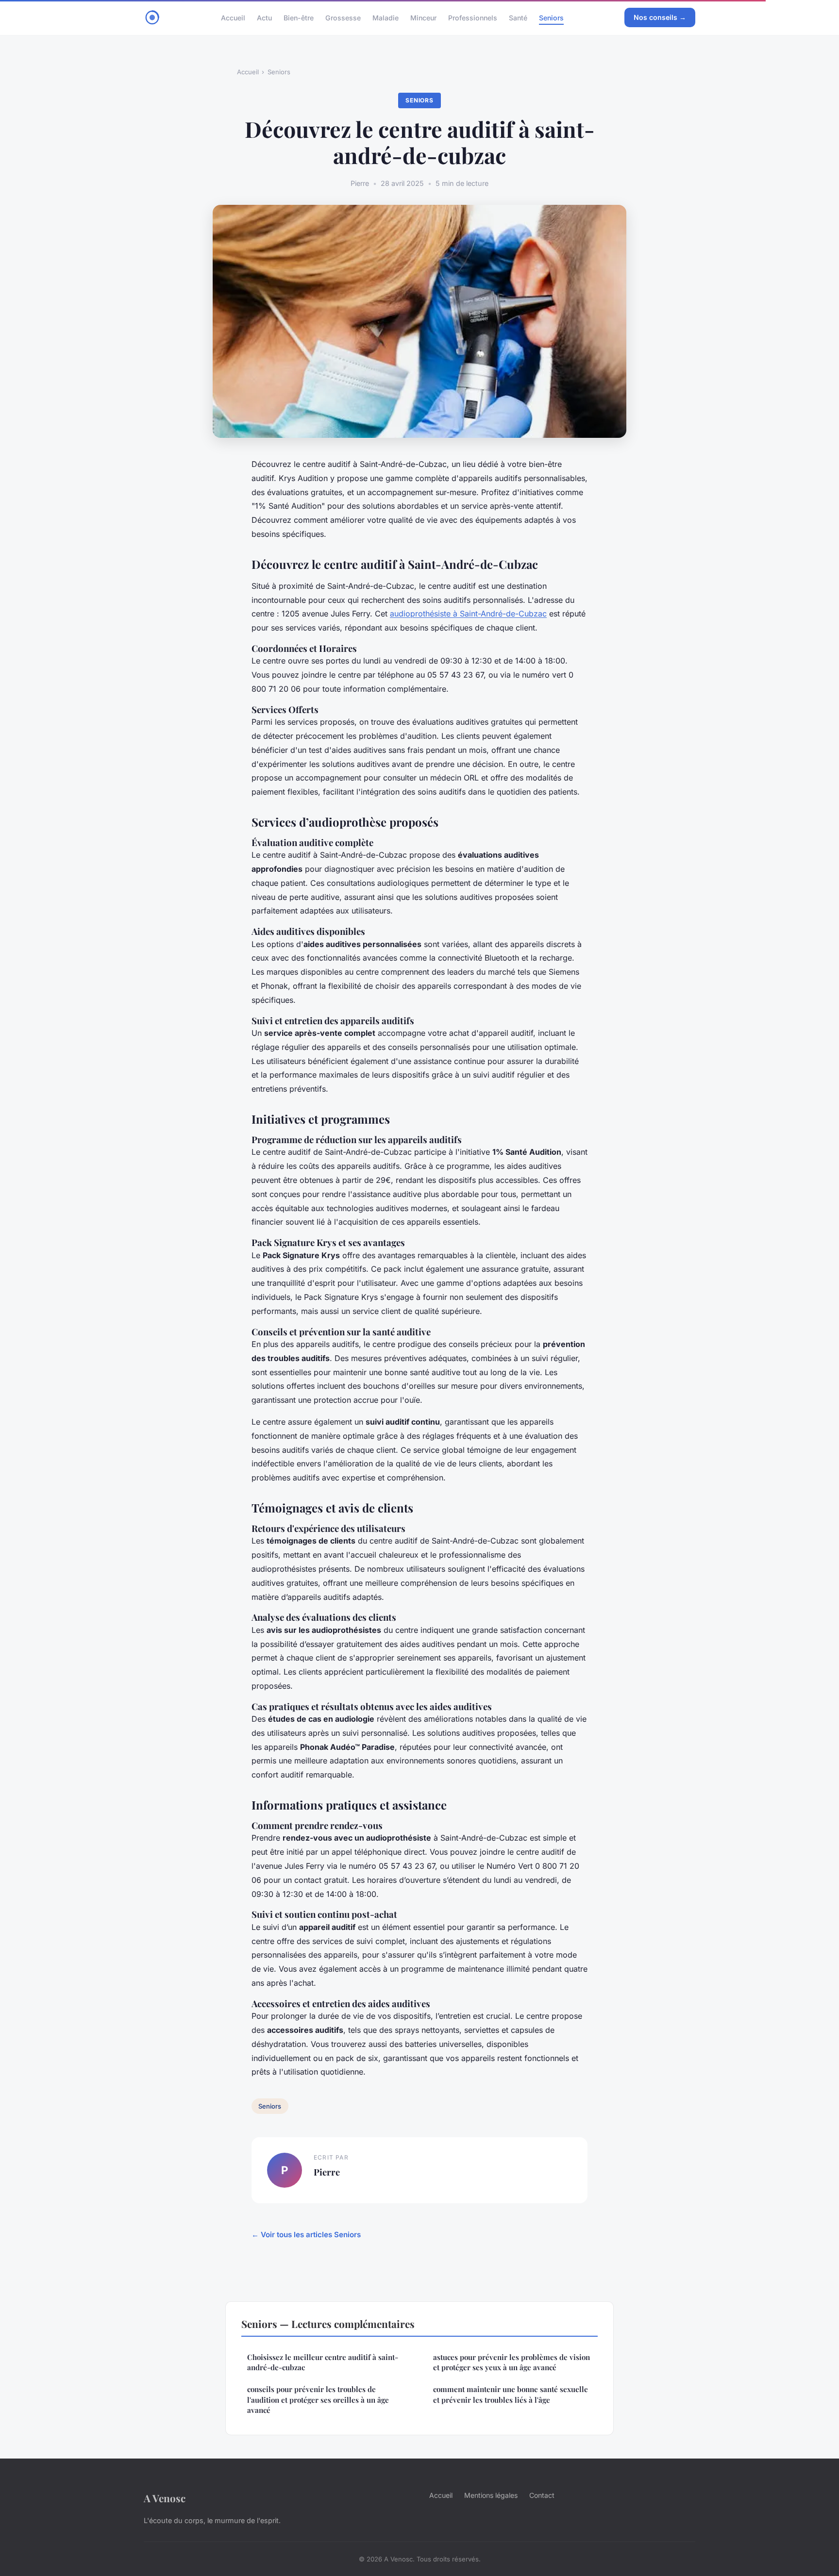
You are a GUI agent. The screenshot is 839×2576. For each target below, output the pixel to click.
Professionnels (473, 17)
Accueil (233, 17)
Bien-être (299, 17)
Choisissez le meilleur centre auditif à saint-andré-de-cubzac (323, 2362)
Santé (518, 17)
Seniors (551, 17)
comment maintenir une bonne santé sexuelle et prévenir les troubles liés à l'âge (511, 2394)
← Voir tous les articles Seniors (306, 2235)
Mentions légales (491, 2495)
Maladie (386, 17)
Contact (542, 2495)
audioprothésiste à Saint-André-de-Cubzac (468, 614)
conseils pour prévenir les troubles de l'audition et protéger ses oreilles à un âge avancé (318, 2400)
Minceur (423, 17)
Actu (264, 17)
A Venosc (165, 2498)
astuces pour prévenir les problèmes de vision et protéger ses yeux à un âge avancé (512, 2362)
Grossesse (343, 17)
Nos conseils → (660, 17)
